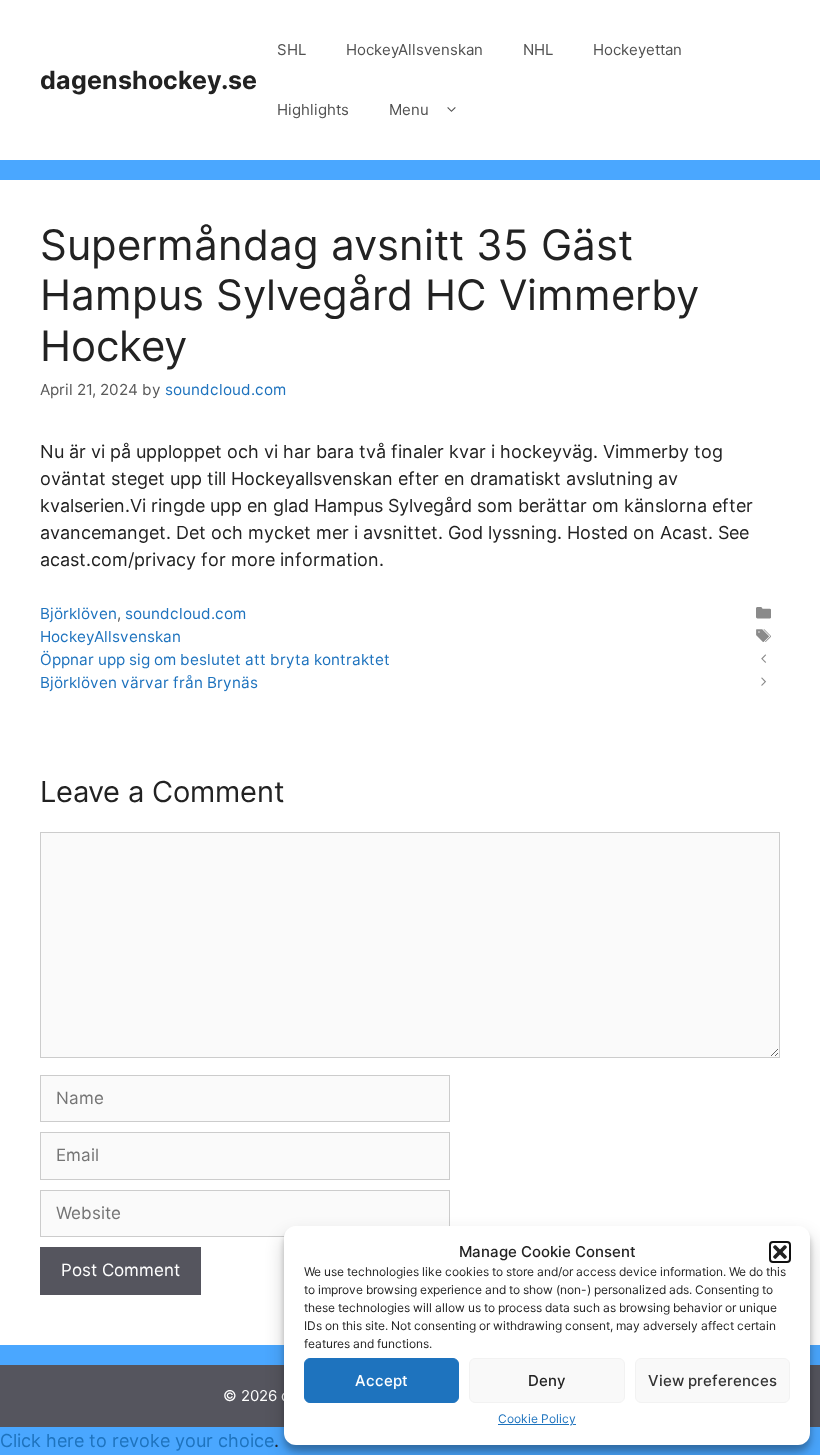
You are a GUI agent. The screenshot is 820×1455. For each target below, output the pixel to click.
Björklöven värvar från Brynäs (149, 682)
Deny (547, 1380)
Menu (409, 109)
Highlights (313, 109)
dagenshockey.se (148, 80)
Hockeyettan (637, 49)
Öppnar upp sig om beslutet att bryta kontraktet (215, 659)
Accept (381, 1380)
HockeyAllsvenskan (414, 49)
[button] (780, 1252)
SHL (291, 49)
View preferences (712, 1380)
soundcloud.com (185, 613)
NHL (538, 49)
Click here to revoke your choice (137, 1440)
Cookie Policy (537, 1418)
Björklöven (78, 613)
